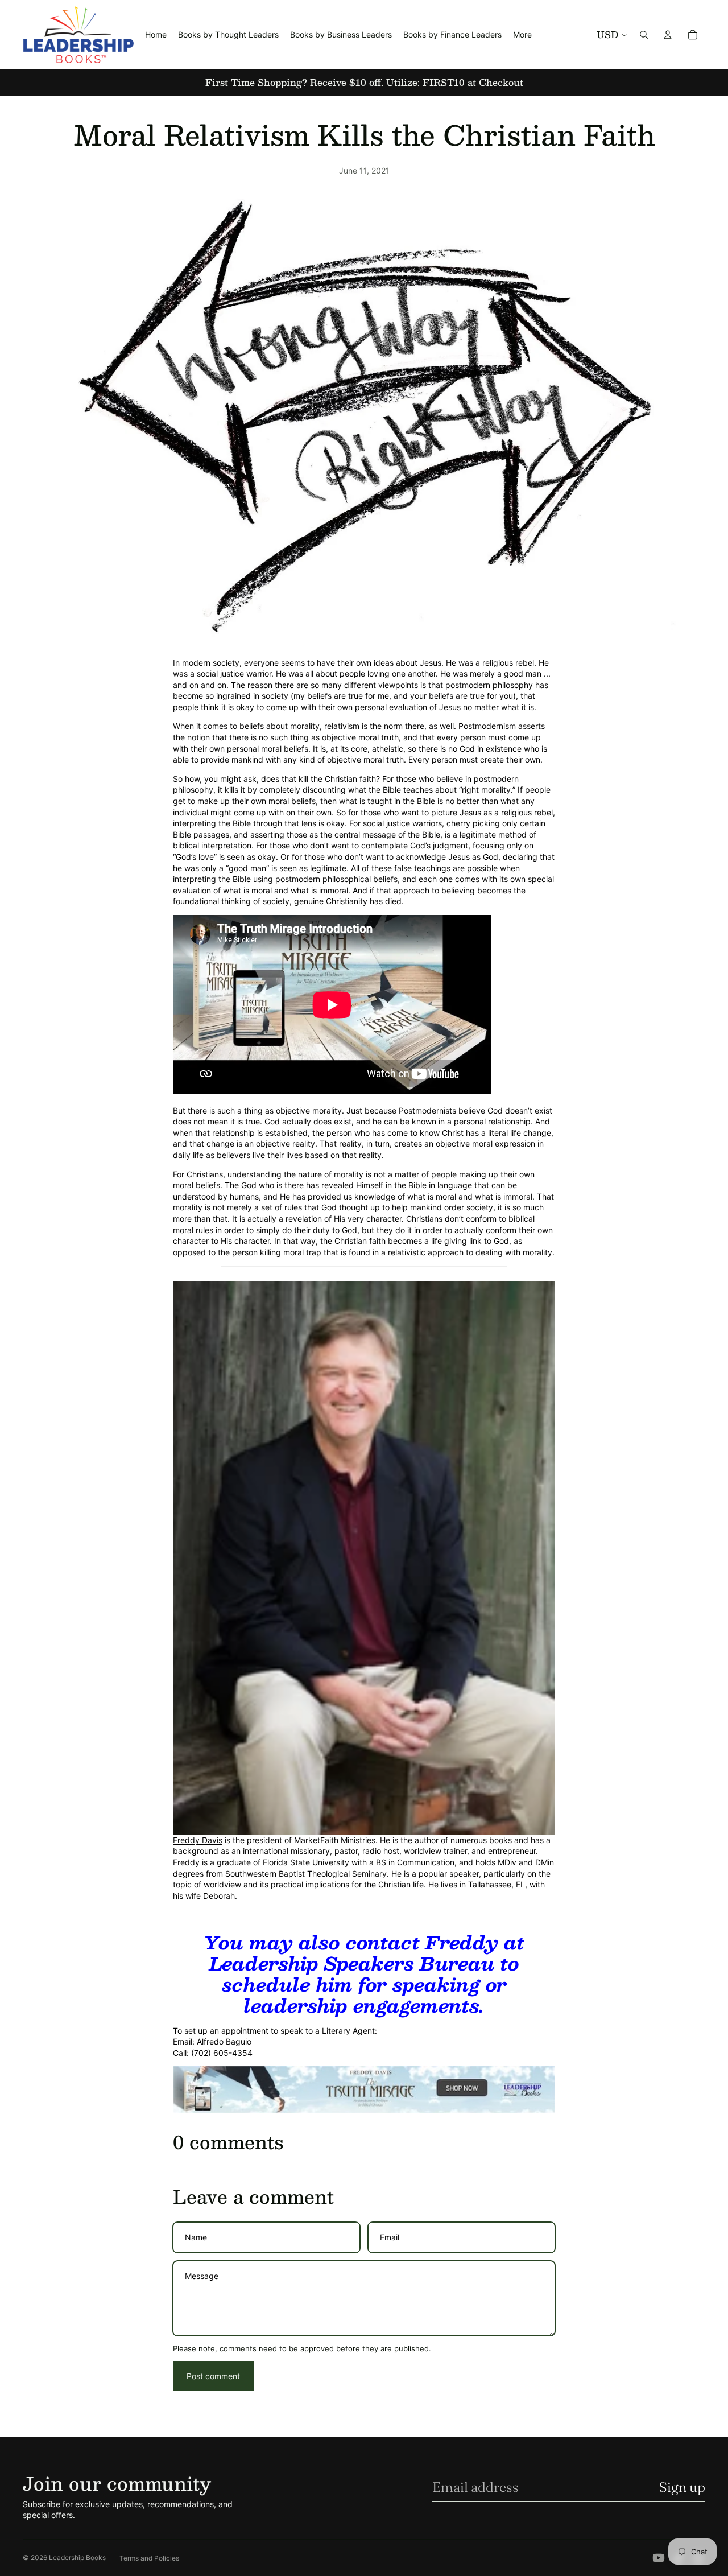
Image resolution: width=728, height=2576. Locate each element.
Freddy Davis (198, 1840)
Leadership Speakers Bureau (352, 1963)
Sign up (682, 2487)
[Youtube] (659, 2558)
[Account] (668, 35)
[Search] (644, 35)
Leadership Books (77, 2558)
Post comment (213, 2376)
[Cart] (693, 35)
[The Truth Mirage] (364, 2090)
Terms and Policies (149, 2558)
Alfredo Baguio (224, 2041)
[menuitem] (522, 35)
